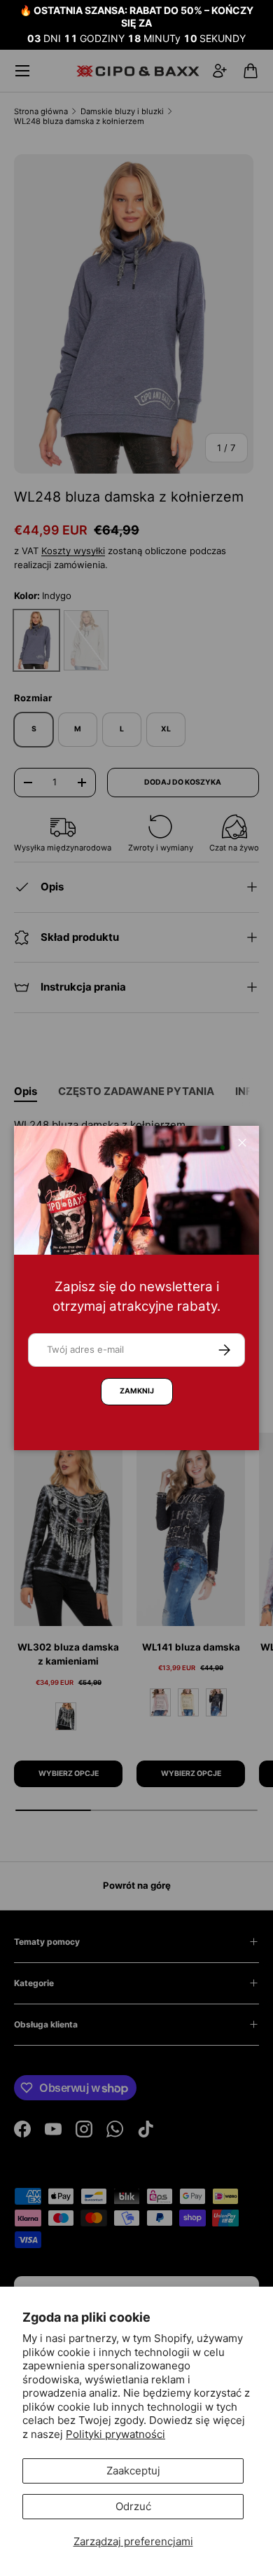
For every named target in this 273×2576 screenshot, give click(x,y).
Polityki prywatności (115, 2434)
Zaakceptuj (133, 2471)
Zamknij (137, 1391)
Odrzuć (133, 2506)
